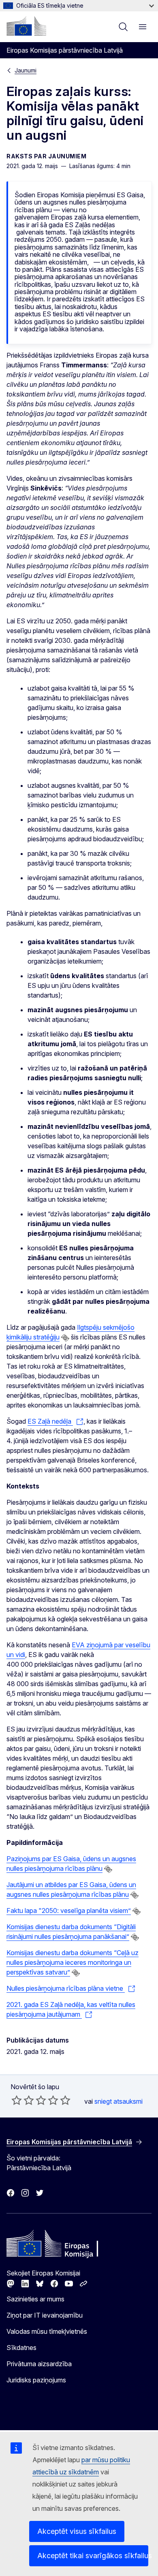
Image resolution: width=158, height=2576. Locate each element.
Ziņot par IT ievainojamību (45, 2315)
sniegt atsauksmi (118, 2101)
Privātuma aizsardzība (39, 2364)
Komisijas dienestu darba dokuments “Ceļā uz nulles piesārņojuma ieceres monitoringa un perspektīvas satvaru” (73, 1962)
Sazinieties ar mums (35, 2299)
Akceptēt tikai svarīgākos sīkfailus (93, 2556)
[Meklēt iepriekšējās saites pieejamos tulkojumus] (65, 1338)
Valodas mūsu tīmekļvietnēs (47, 2331)
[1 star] (17, 2100)
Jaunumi (26, 70)
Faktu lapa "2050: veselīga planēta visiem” (69, 1911)
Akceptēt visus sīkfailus (77, 2531)
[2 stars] (23, 2100)
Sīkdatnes (21, 2348)
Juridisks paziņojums (36, 2380)
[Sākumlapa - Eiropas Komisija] (26, 26)
